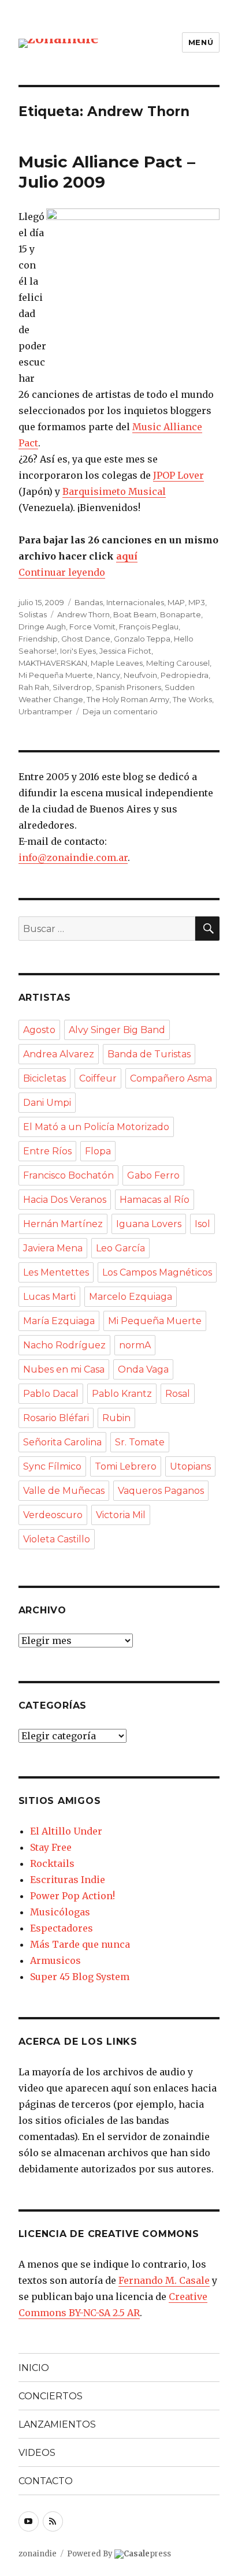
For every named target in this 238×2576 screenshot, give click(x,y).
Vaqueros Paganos (161, 1491)
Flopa (98, 1151)
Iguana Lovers (149, 1224)
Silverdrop (72, 687)
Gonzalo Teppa (142, 639)
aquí (127, 556)
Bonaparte (181, 614)
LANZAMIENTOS (57, 2424)
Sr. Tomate (140, 1442)
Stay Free (51, 1847)
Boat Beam (135, 614)
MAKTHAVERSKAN (53, 663)
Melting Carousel (178, 663)
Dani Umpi (47, 1103)
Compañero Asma (171, 1078)
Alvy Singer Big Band (117, 1030)
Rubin (116, 1418)
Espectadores (62, 1928)
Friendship (38, 639)
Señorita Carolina (62, 1442)
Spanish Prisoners (128, 687)
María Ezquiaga (59, 1321)
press (147, 2554)
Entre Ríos (47, 1151)
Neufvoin (140, 675)
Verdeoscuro (53, 1515)
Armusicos (55, 1960)
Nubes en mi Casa (64, 1369)
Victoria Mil (121, 1515)
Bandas (89, 602)
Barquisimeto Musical (114, 491)
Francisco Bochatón (68, 1175)
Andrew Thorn (83, 614)
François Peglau (149, 627)
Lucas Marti (49, 1297)
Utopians (190, 1466)
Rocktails (52, 1863)
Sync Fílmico (52, 1466)
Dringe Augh (42, 627)
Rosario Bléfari (56, 1418)
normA (135, 1345)
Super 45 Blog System (80, 1977)
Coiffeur (98, 1078)
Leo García (120, 1248)
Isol (202, 1224)
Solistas (33, 614)
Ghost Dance (86, 639)
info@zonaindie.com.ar (73, 858)
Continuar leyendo (62, 572)
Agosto (39, 1030)
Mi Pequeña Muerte (56, 675)
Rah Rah (34, 687)
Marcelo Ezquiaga (131, 1297)
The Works (192, 699)
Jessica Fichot (125, 651)
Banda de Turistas (149, 1054)
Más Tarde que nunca (80, 1944)
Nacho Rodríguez (64, 1345)
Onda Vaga (143, 1369)
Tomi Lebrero (126, 1466)
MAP (176, 602)
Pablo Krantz (122, 1394)
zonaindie (38, 2554)
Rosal (178, 1394)
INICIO (34, 2368)
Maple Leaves (117, 663)
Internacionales (135, 602)
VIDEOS (37, 2453)
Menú (201, 42)
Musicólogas (60, 1912)
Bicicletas (44, 1078)
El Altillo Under (66, 1831)
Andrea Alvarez (59, 1054)
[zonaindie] (59, 42)
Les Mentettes (56, 1272)
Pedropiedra (185, 675)
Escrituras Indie (68, 1880)
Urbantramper (45, 711)
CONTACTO (46, 2481)
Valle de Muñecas (64, 1491)
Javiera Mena (53, 1248)
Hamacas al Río (155, 1200)
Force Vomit (92, 627)
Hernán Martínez (63, 1224)
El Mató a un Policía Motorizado (96, 1127)
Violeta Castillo (57, 1539)
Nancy (108, 675)
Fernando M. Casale (164, 2280)
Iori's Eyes (78, 651)
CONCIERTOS (51, 2396)
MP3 (197, 602)
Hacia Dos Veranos (65, 1200)
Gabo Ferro (153, 1175)
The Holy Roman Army (128, 699)
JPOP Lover (178, 475)
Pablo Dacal (51, 1394)
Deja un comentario (120, 711)
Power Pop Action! (72, 1896)
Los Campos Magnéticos (157, 1272)
